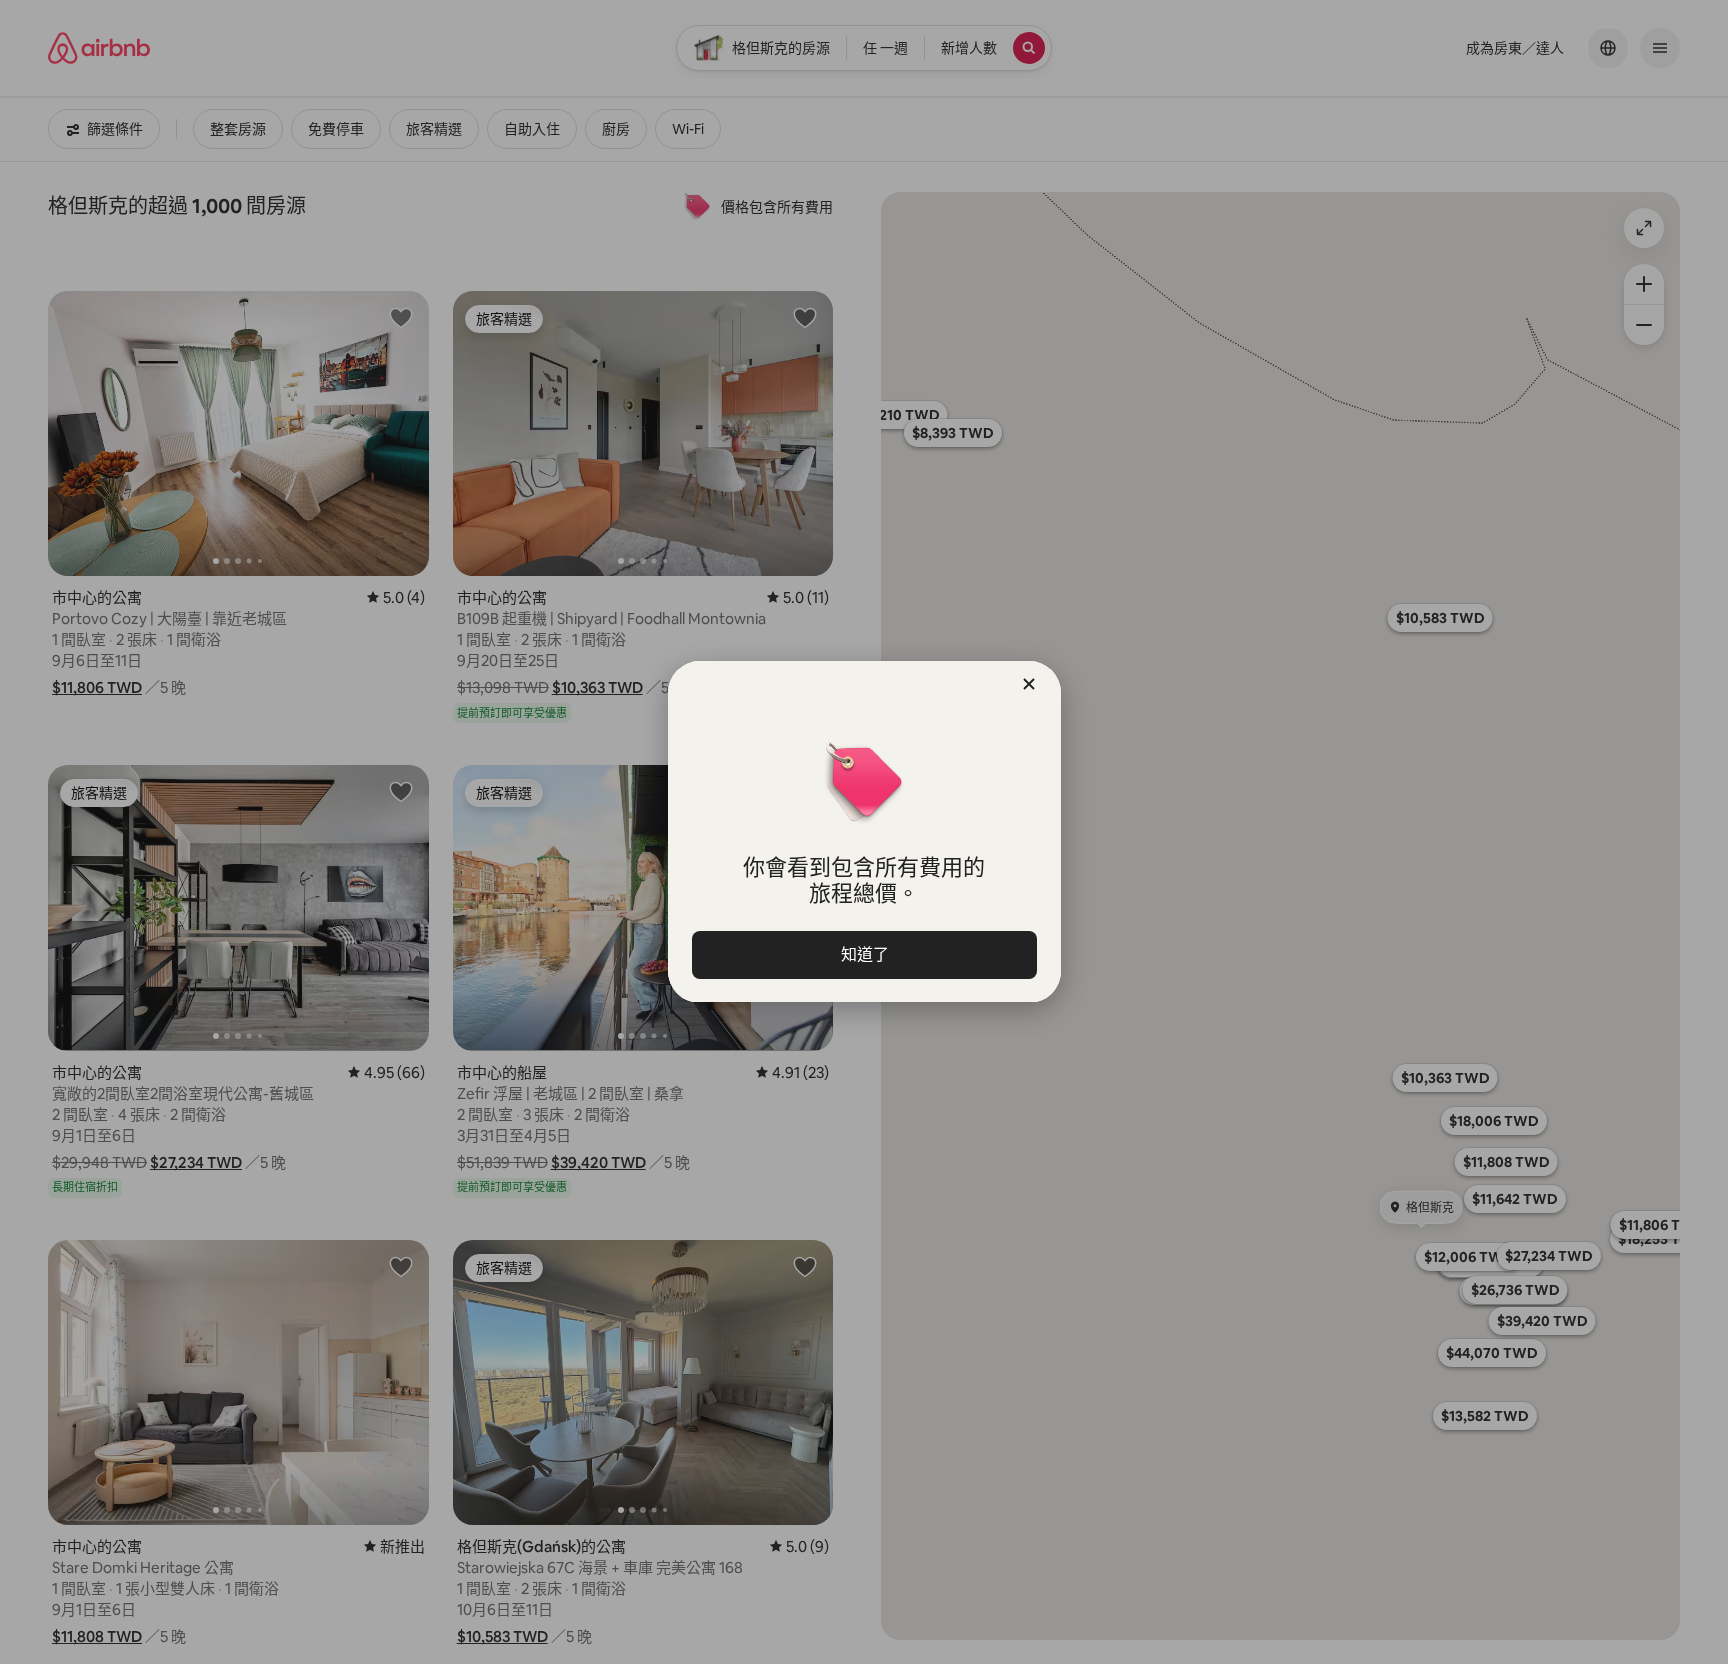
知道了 (864, 954)
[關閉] (1029, 684)
